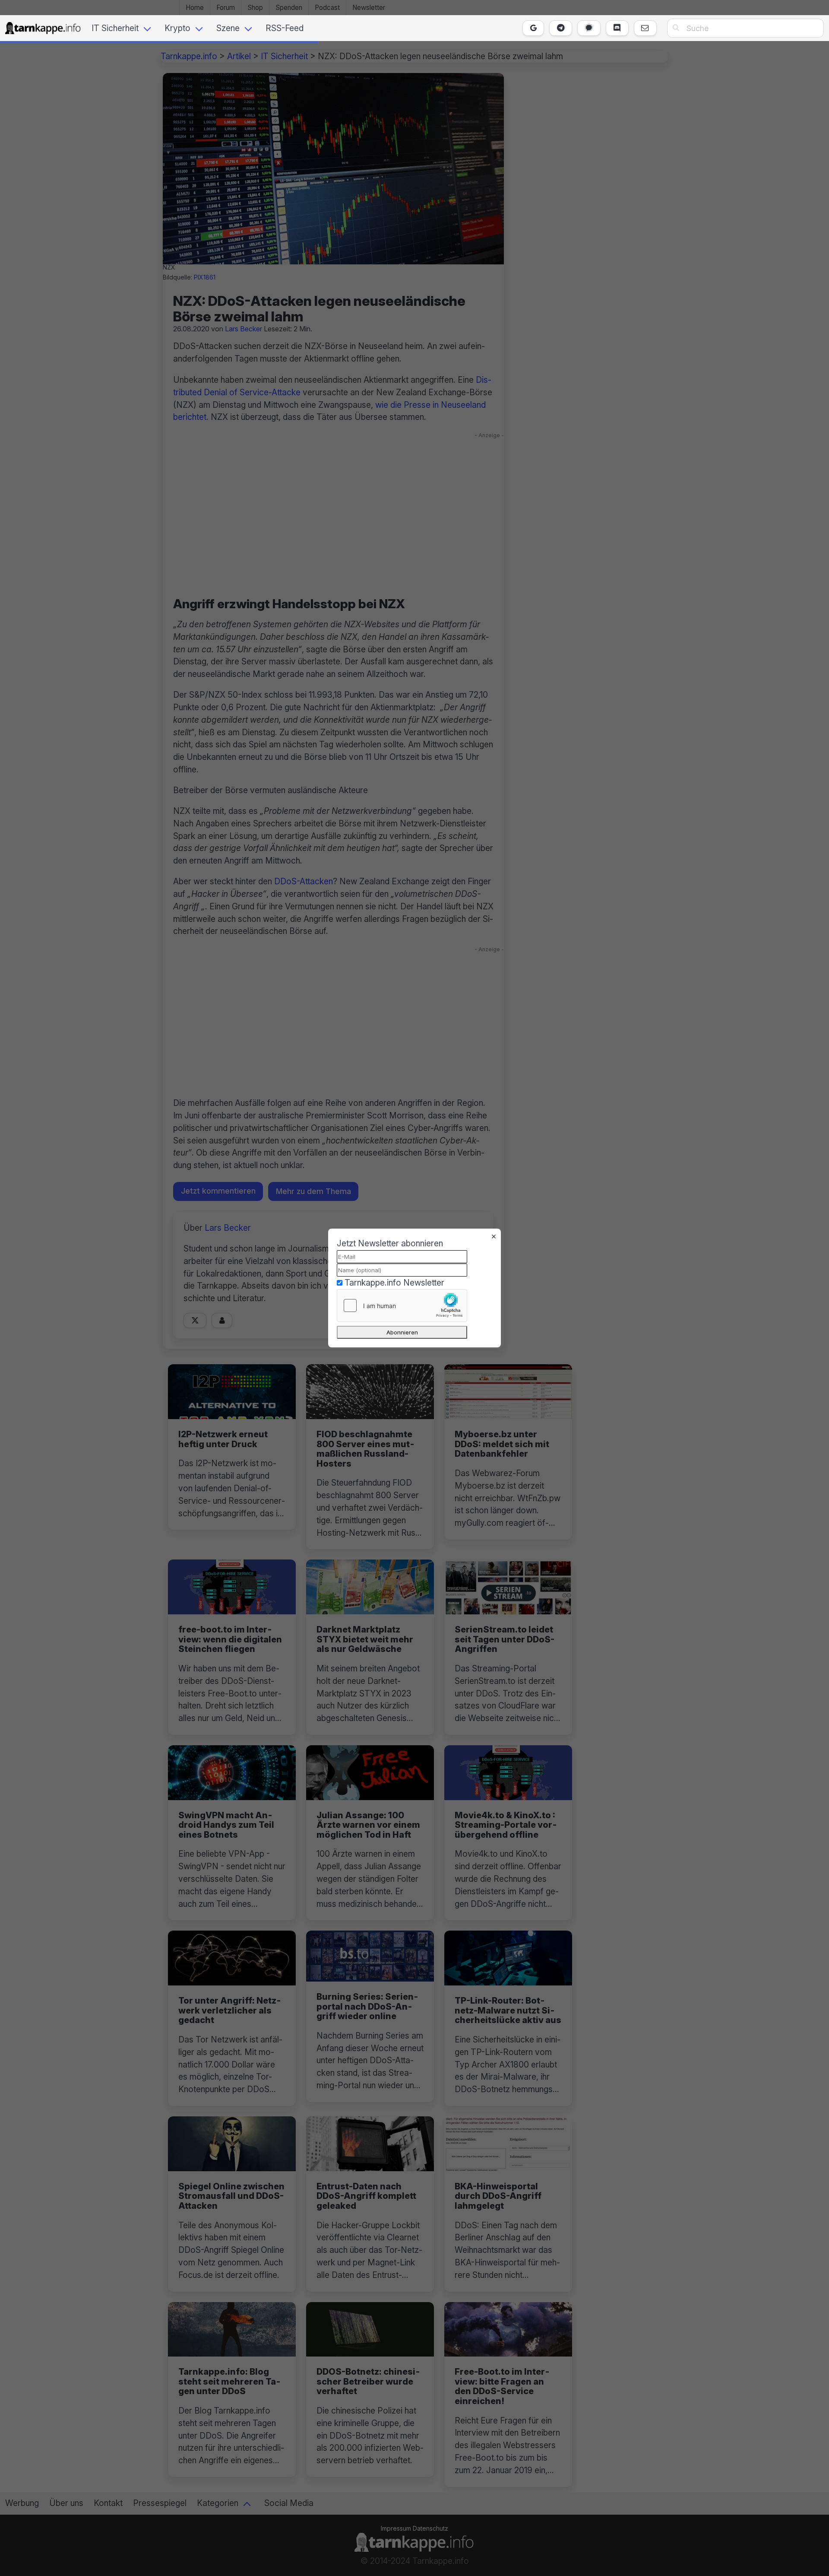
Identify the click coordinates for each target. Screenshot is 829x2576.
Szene (228, 28)
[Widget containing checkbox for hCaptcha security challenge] (402, 1305)
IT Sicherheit (115, 28)
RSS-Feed (285, 28)
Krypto (177, 28)
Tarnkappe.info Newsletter (394, 1283)
